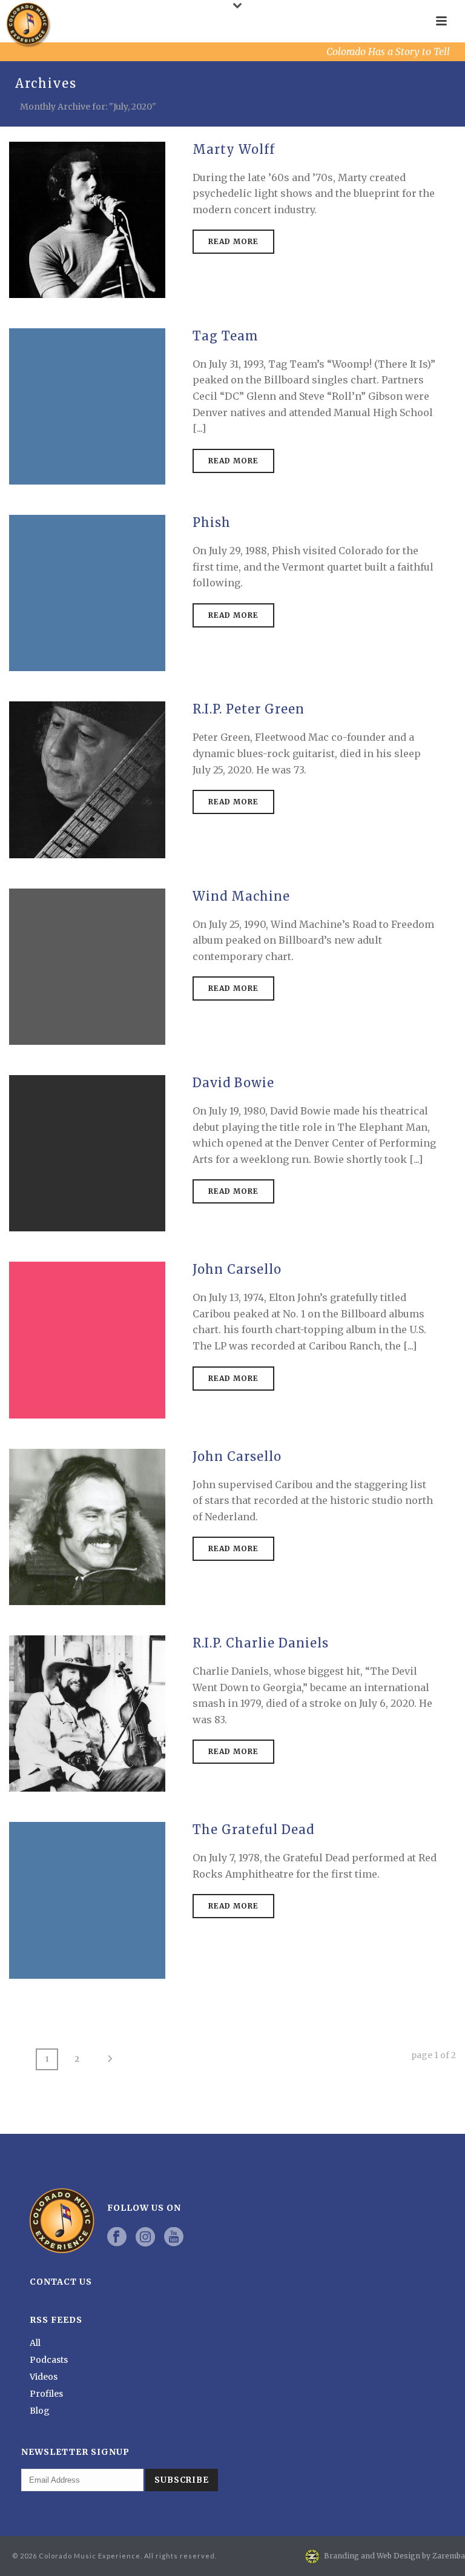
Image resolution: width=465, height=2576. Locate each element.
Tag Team (226, 336)
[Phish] (87, 592)
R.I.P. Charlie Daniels (261, 1643)
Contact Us (61, 2282)
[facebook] (117, 2237)
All (35, 2343)
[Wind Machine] (87, 966)
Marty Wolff (234, 149)
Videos (44, 2377)
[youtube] (174, 2237)
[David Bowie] (87, 1153)
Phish (212, 522)
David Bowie (233, 1083)
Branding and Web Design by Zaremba (394, 2556)
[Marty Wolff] (87, 219)
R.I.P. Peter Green (249, 709)
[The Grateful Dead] (87, 1899)
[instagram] (145, 2237)
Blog (40, 2411)
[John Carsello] (87, 1339)
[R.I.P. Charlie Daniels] (87, 1713)
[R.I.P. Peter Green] (87, 780)
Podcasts (49, 2360)
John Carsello (237, 1269)
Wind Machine (241, 896)
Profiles (46, 2394)
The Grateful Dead (253, 1829)
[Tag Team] (87, 406)
